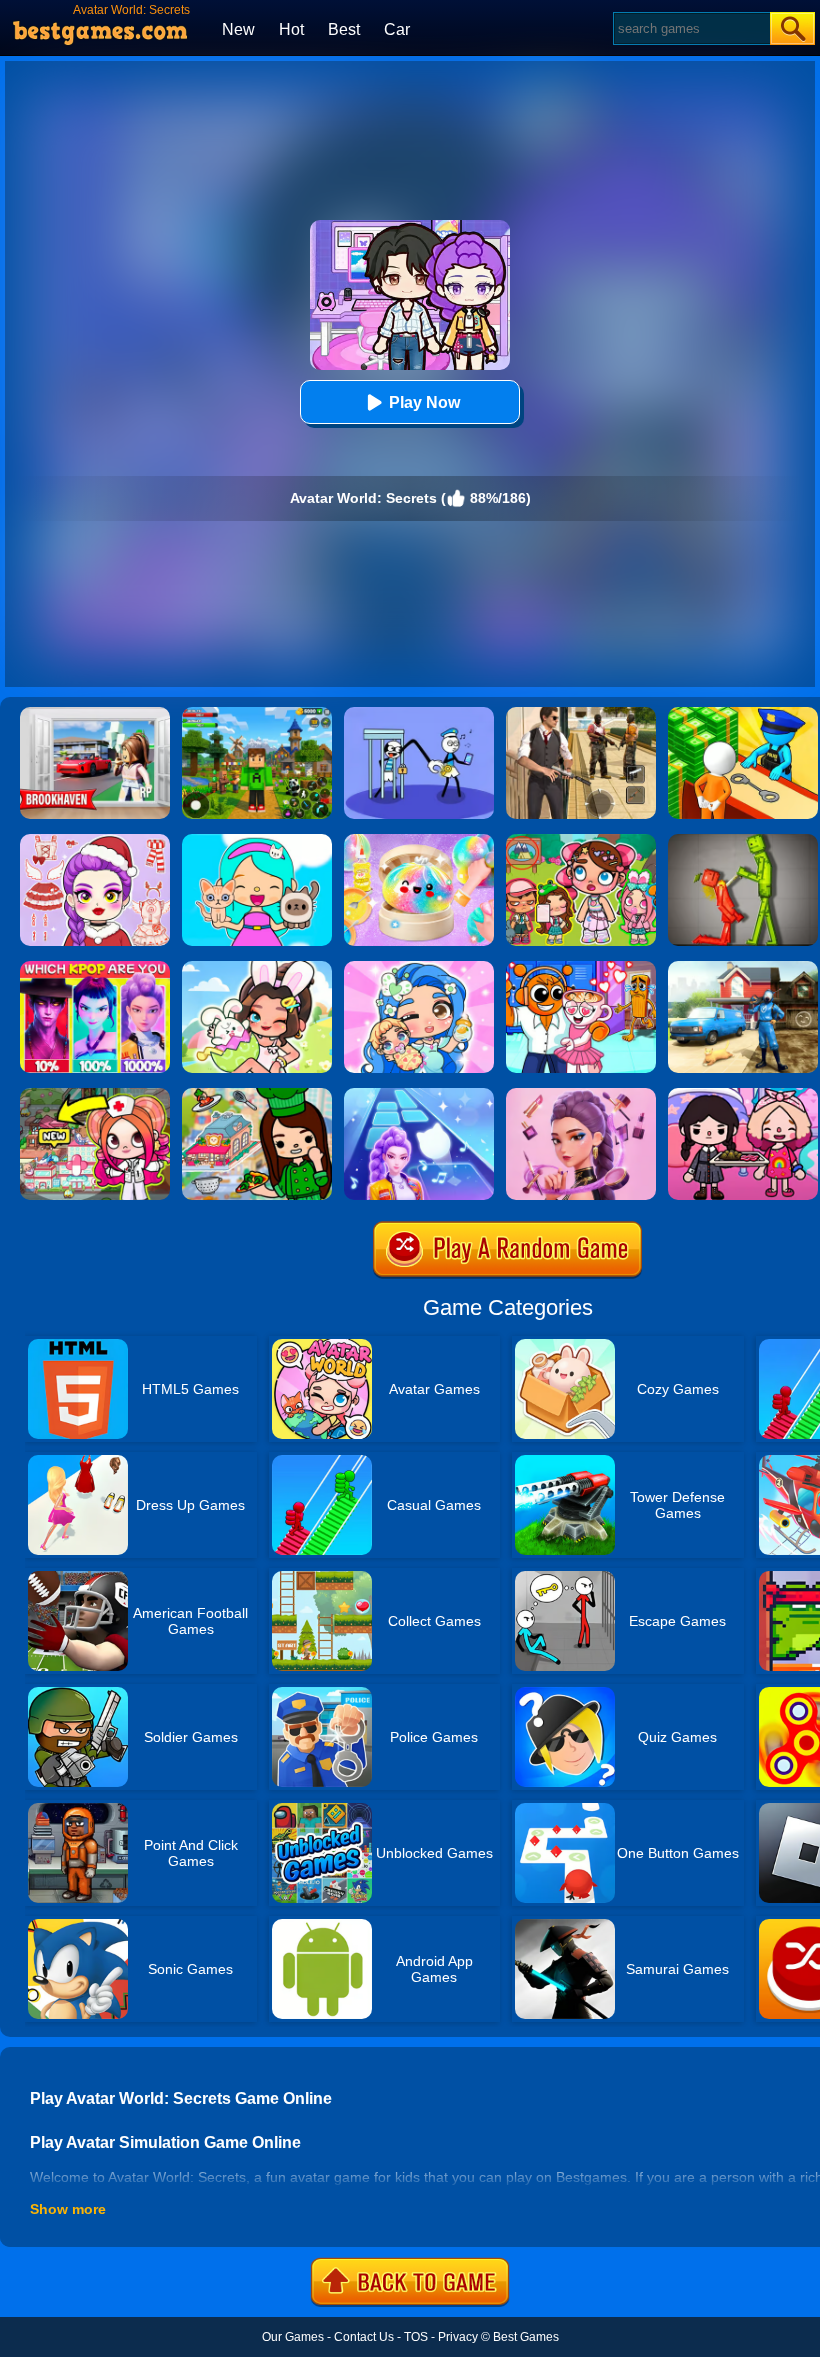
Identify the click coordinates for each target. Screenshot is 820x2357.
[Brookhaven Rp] (95, 714)
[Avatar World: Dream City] (581, 841)
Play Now (424, 402)
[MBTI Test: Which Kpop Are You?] (95, 968)
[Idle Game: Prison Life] (743, 714)
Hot (291, 29)
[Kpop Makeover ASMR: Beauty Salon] (581, 1095)
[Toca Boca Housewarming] (743, 1095)
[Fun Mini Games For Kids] (581, 968)
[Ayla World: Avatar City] (419, 968)
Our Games (293, 2337)
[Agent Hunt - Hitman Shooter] (581, 714)
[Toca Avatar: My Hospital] (95, 1095)
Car (397, 29)
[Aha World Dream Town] (257, 968)
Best (344, 29)
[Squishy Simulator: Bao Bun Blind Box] (419, 841)
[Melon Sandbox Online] (743, 841)
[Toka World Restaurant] (257, 1095)
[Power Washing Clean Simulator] (743, 968)
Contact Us (364, 2337)
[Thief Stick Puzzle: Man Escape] (419, 714)
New (238, 29)
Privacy (458, 2337)
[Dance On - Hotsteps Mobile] (419, 1095)
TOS (416, 2337)
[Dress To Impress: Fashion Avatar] (95, 841)
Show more (68, 2209)
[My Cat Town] (257, 841)
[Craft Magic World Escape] (257, 714)
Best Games (526, 2337)
